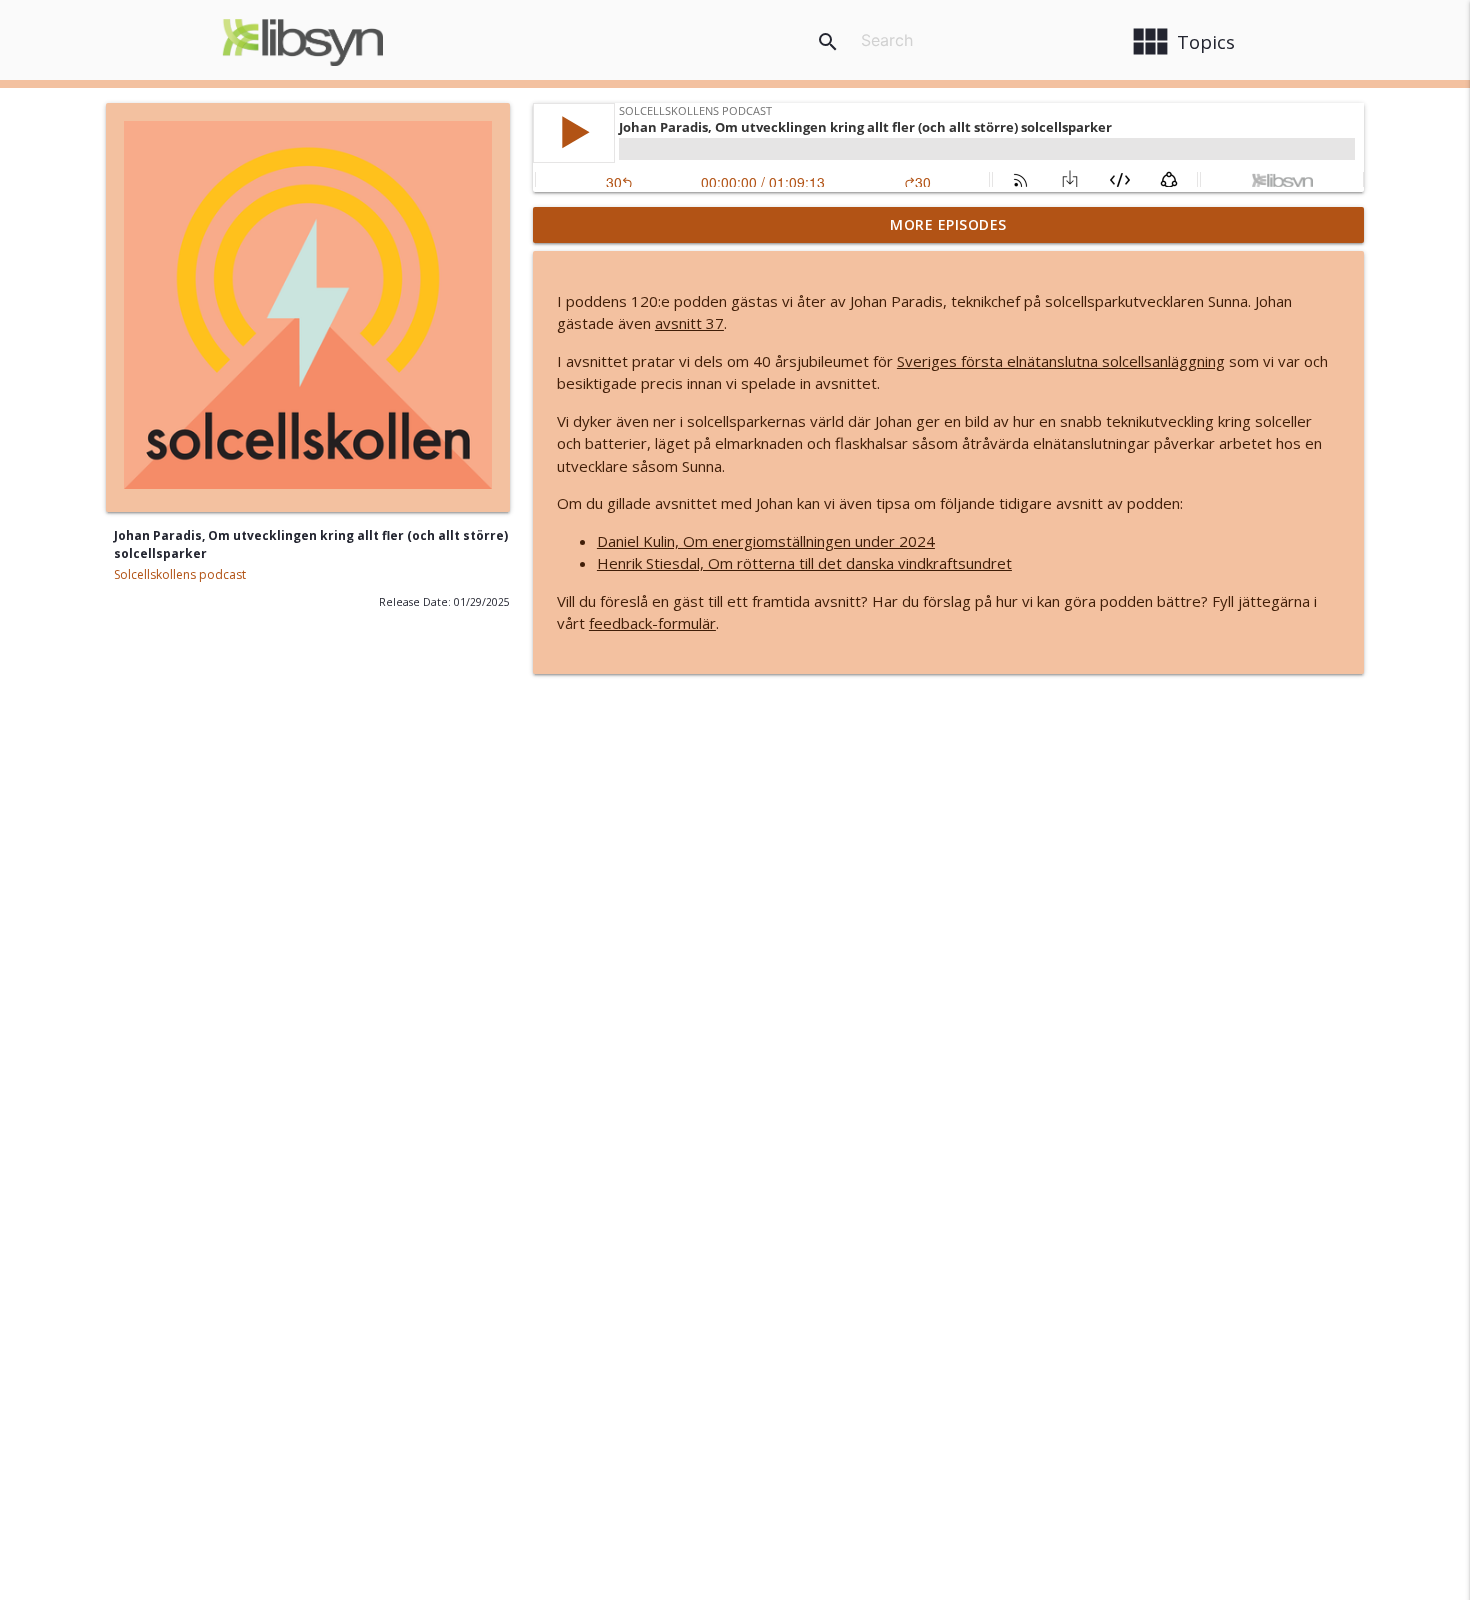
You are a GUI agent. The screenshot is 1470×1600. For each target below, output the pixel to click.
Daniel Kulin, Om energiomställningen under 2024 (766, 541)
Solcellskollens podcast (180, 574)
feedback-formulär (652, 623)
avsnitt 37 (689, 323)
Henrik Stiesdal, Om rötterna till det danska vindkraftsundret (804, 563)
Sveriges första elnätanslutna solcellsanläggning (1061, 361)
